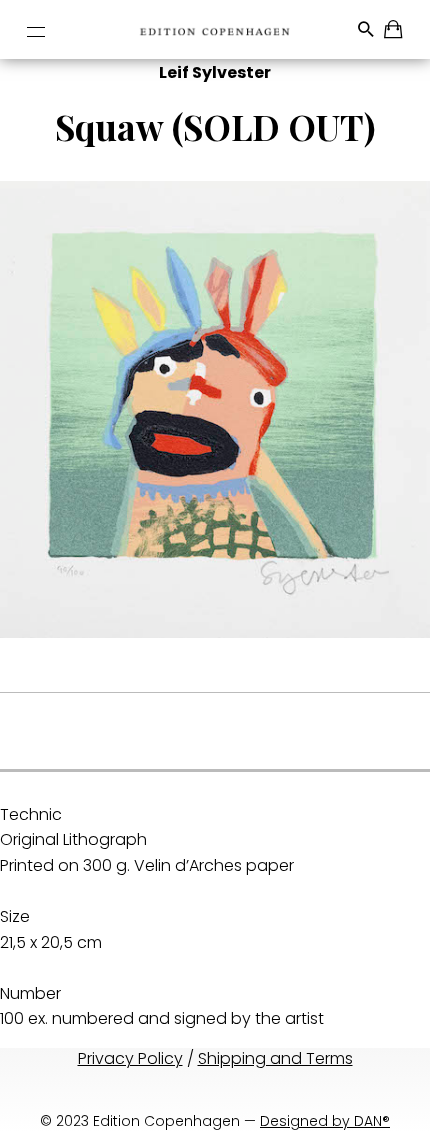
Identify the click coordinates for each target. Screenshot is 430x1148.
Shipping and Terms (275, 1058)
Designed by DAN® (325, 1121)
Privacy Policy (130, 1058)
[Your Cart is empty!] (394, 32)
